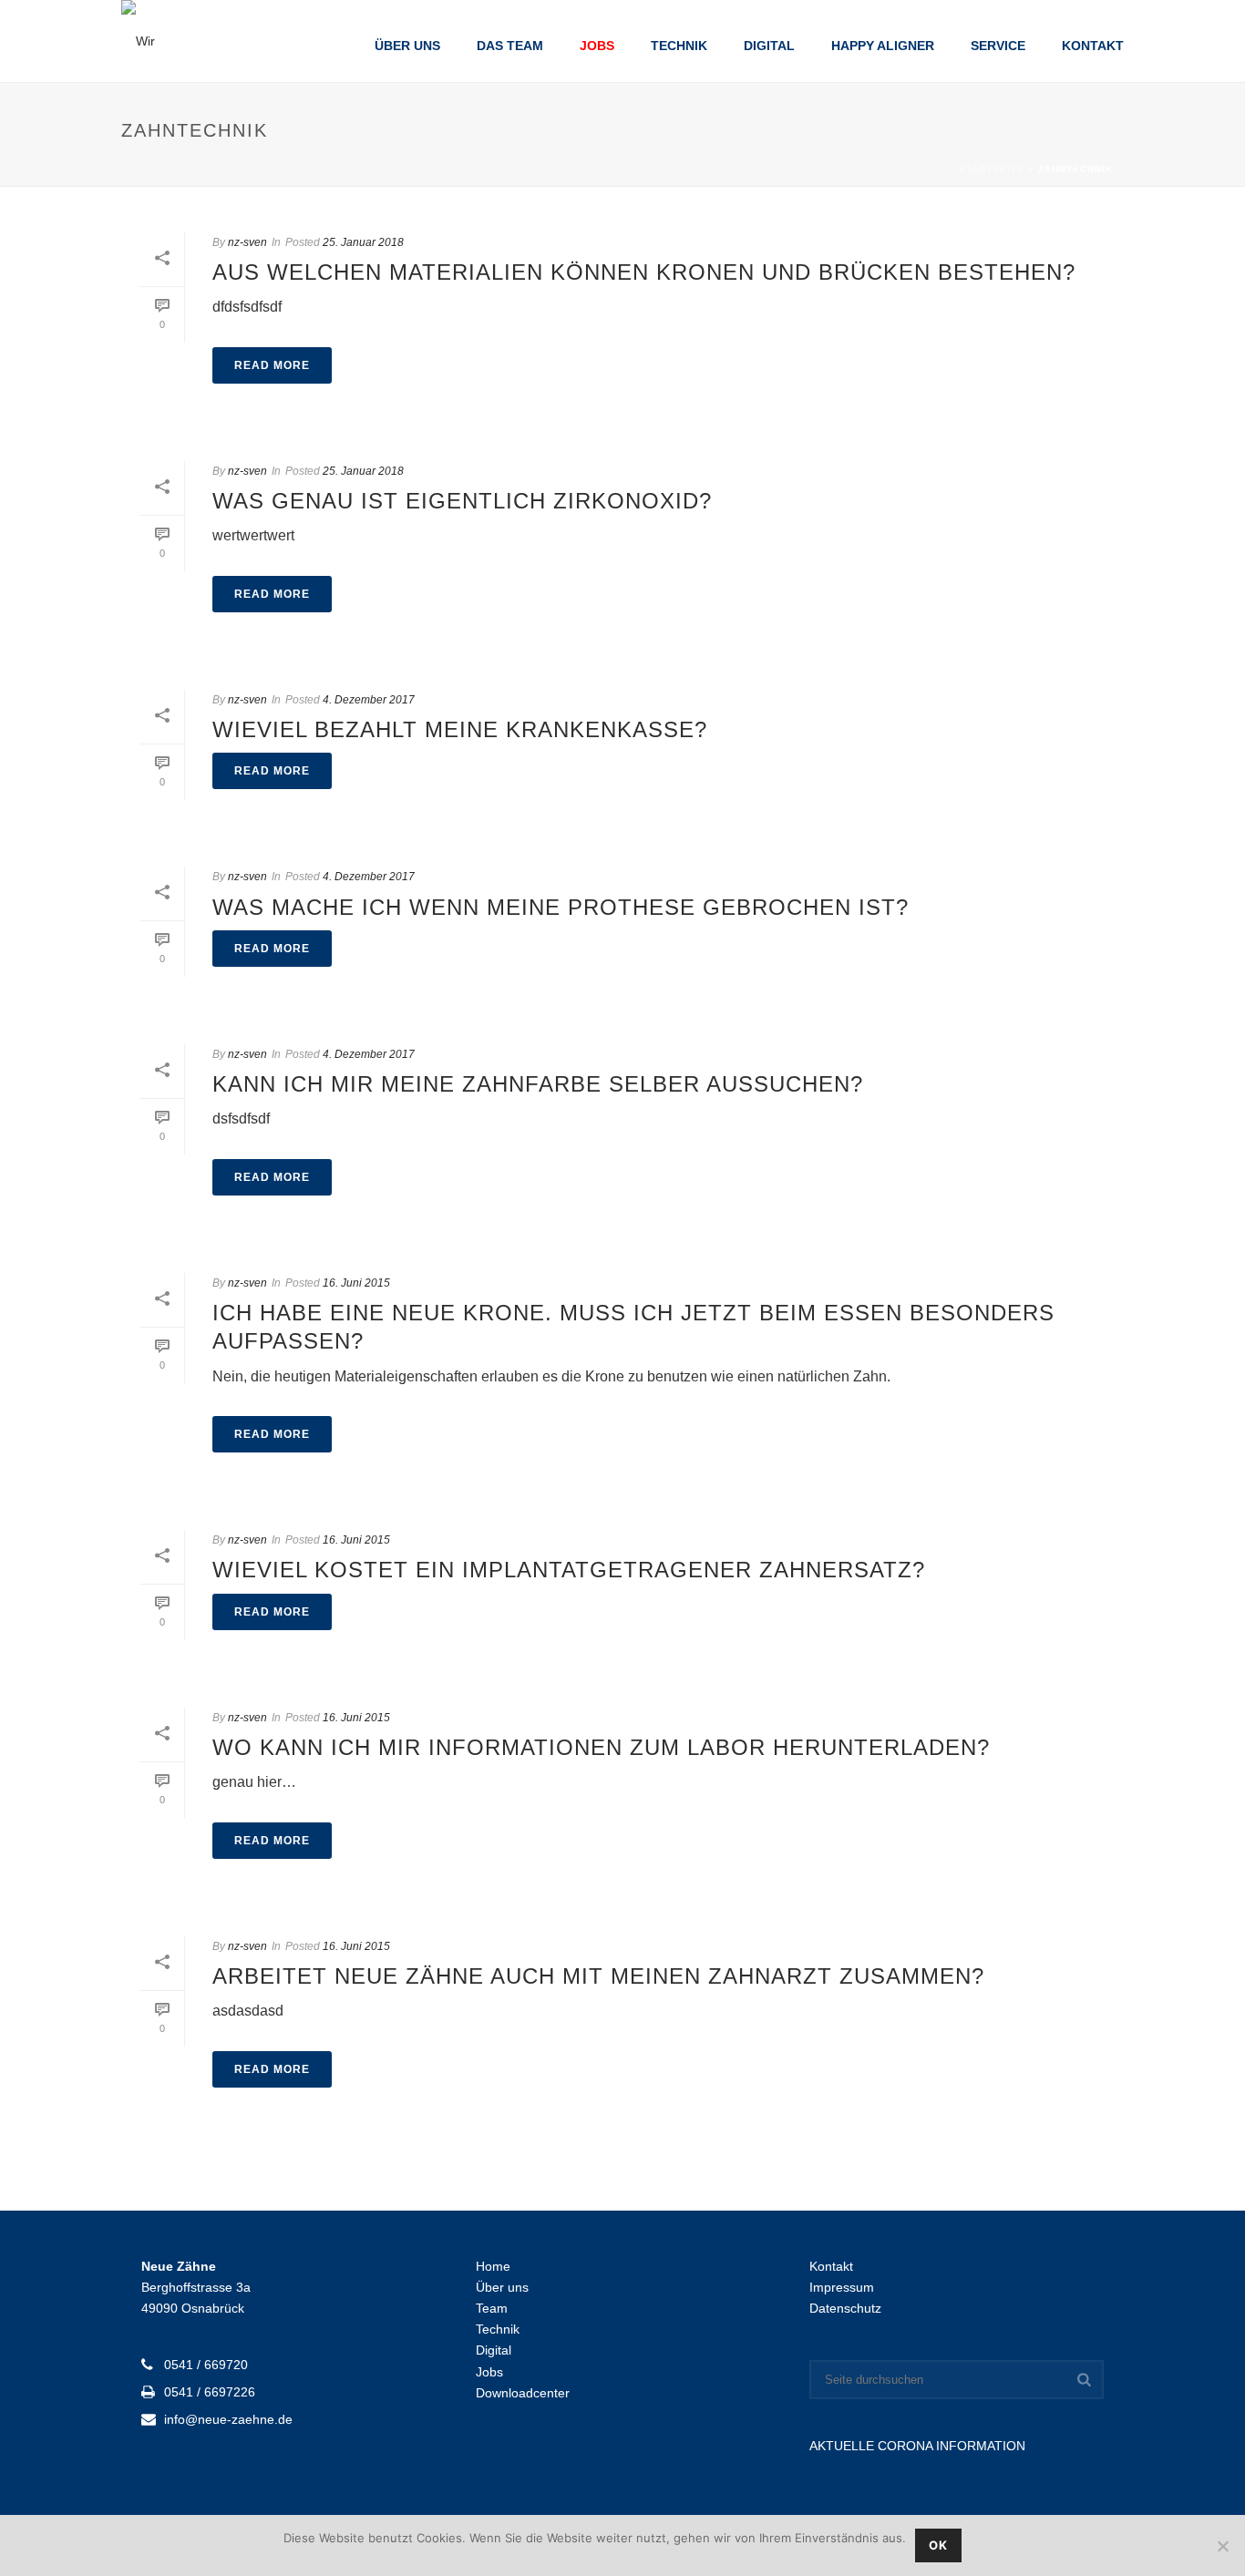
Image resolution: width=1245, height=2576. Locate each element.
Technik (679, 46)
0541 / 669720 (206, 2365)
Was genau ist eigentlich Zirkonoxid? (462, 501)
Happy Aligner (883, 46)
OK (938, 2545)
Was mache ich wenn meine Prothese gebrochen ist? (561, 907)
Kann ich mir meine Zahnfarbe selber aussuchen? (538, 1084)
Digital (769, 46)
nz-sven (247, 242)
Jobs (597, 46)
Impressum (842, 2287)
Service (998, 46)
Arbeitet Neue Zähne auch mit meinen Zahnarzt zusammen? (598, 1976)
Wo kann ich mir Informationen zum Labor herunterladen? (601, 1747)
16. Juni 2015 (356, 1283)
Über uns (407, 46)
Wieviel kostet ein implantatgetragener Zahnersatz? (569, 1570)
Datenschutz (845, 2308)
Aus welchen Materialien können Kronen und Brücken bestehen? (644, 272)
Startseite (992, 169)
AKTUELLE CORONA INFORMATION (917, 2446)
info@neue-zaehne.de (228, 2419)
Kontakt (1093, 46)
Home (493, 2266)
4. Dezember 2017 (369, 700)
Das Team (510, 46)
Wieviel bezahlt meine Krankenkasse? (460, 729)
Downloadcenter (523, 2393)
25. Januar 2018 (363, 242)
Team (492, 2308)
